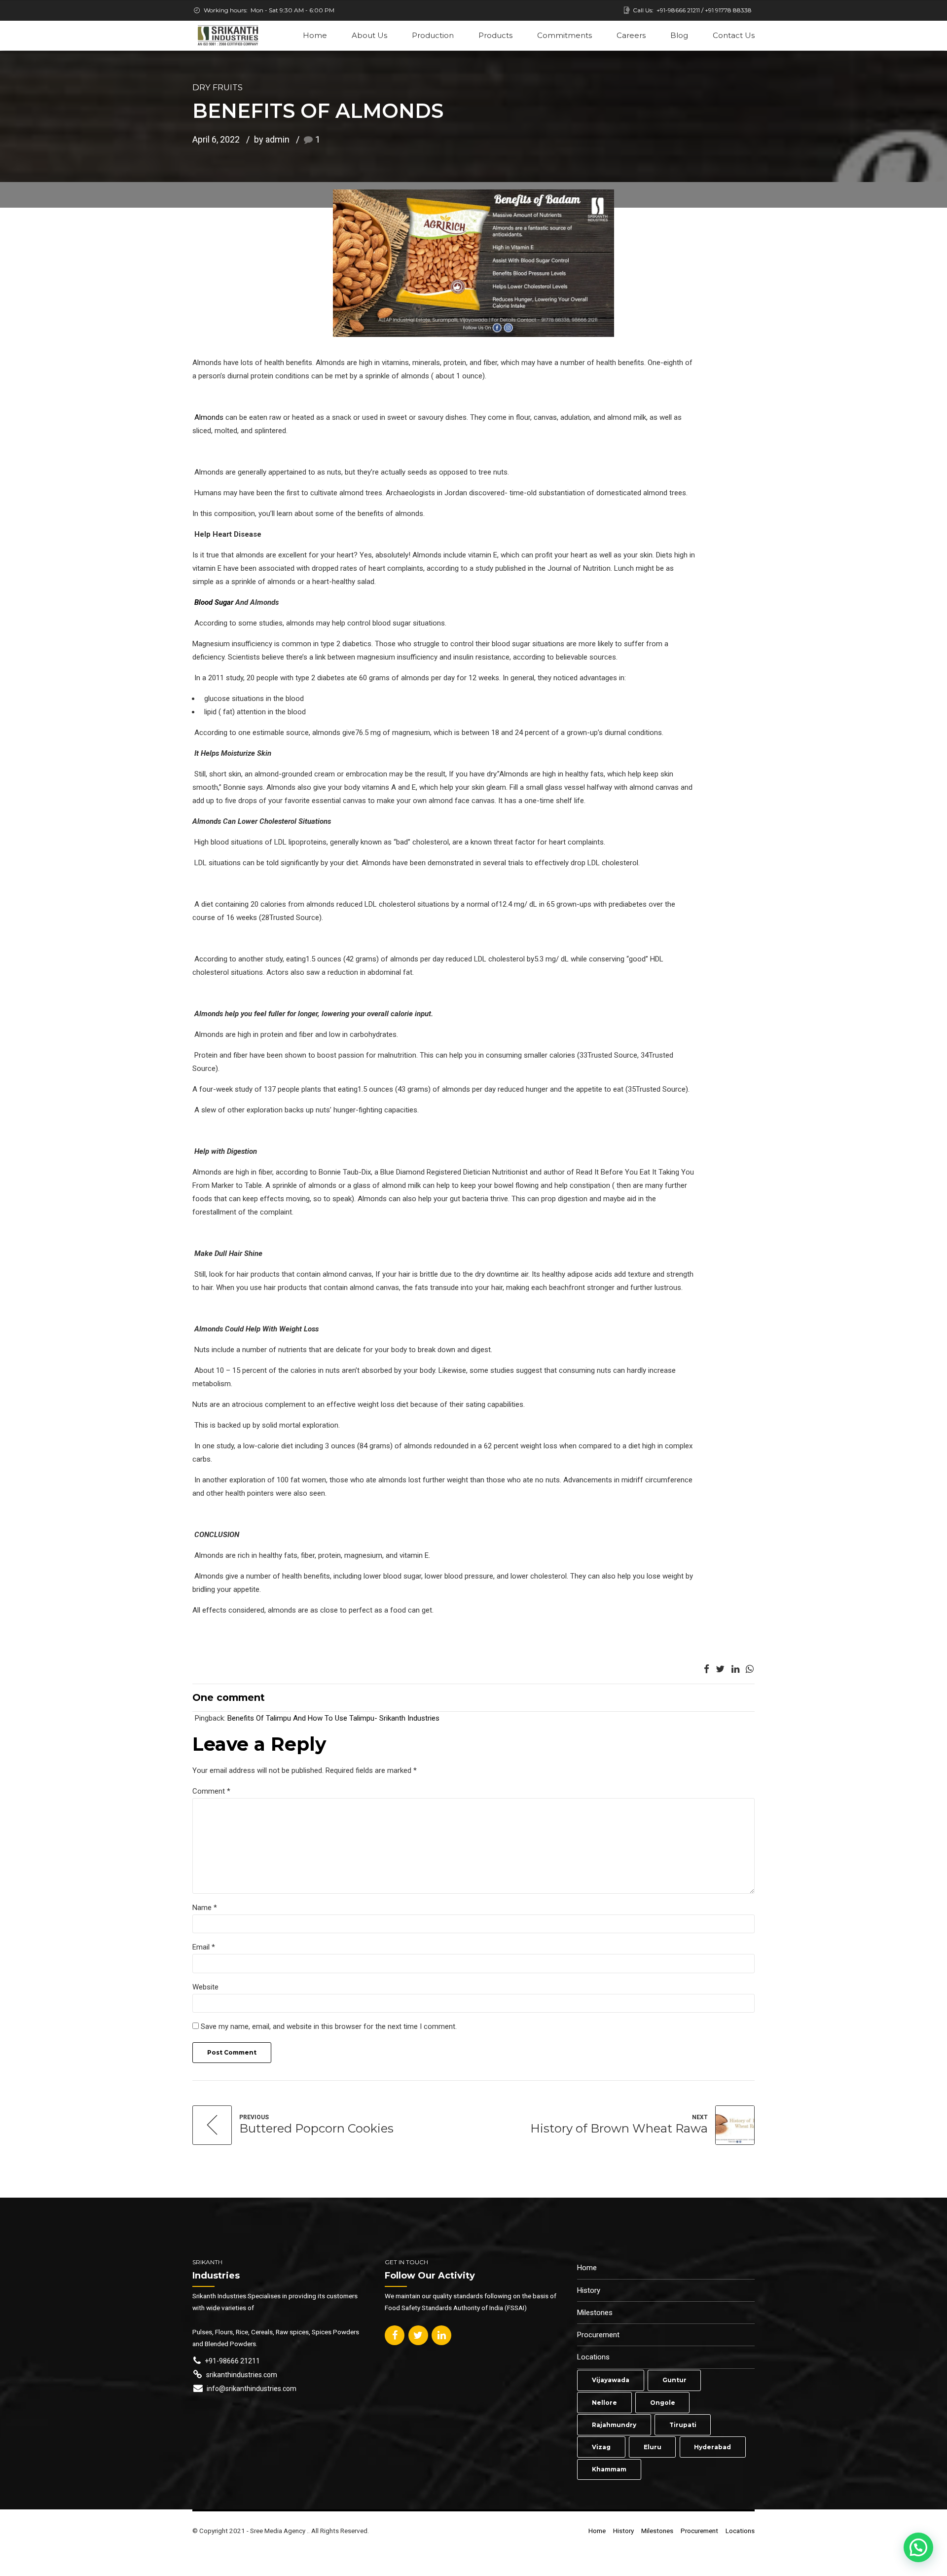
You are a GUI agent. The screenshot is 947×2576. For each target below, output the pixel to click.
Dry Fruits (218, 87)
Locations (593, 2357)
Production (433, 35)
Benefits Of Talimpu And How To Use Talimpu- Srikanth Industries (333, 1718)
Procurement (598, 2335)
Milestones (595, 2313)
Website (205, 1987)
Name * (205, 1908)
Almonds (209, 417)
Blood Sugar (214, 602)
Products (495, 35)
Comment (211, 1791)
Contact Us (734, 35)
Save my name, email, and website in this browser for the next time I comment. (329, 2026)
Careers (631, 35)
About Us (369, 35)
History (589, 2290)
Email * (204, 1947)
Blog (679, 35)
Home (315, 35)
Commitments (565, 35)
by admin (272, 139)
